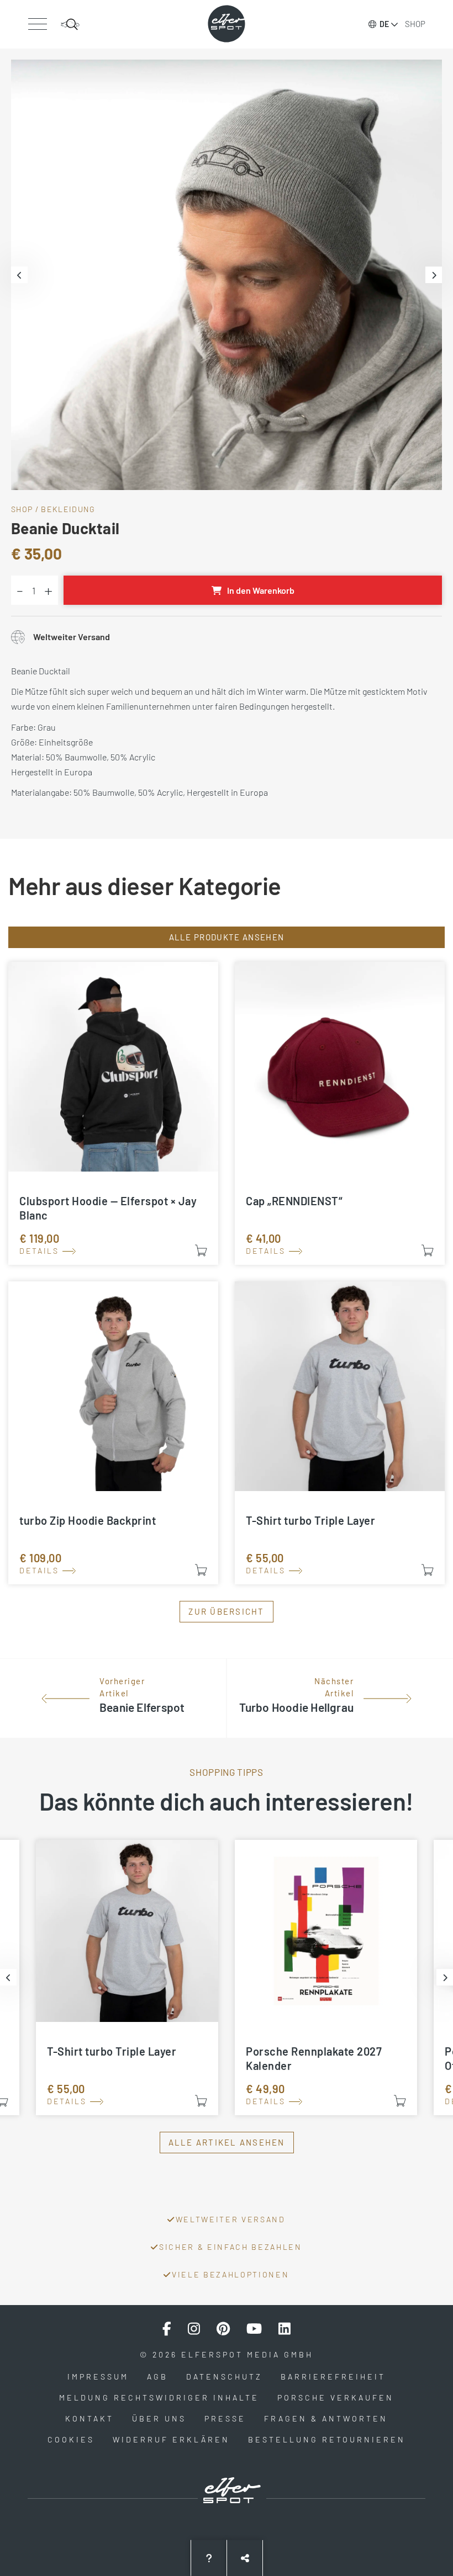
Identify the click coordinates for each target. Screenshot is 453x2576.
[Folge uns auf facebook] (167, 2329)
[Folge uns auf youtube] (254, 2329)
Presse (225, 2418)
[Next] (434, 275)
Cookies (71, 2439)
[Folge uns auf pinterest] (223, 2329)
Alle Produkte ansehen (227, 937)
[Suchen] (70, 24)
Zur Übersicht (226, 1611)
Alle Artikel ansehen (227, 2142)
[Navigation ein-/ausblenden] (37, 24)
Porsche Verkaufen (336, 2397)
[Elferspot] (227, 24)
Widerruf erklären (171, 2439)
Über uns (159, 2418)
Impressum (98, 2377)
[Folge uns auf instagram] (194, 2329)
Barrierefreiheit (333, 2377)
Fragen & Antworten (326, 2418)
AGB (157, 2377)
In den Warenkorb (261, 590)
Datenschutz (224, 2377)
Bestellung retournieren (327, 2439)
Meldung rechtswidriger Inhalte (159, 2397)
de (384, 24)
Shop (415, 24)
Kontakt (89, 2418)
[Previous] (19, 275)
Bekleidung (68, 509)
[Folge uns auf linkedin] (285, 2329)
